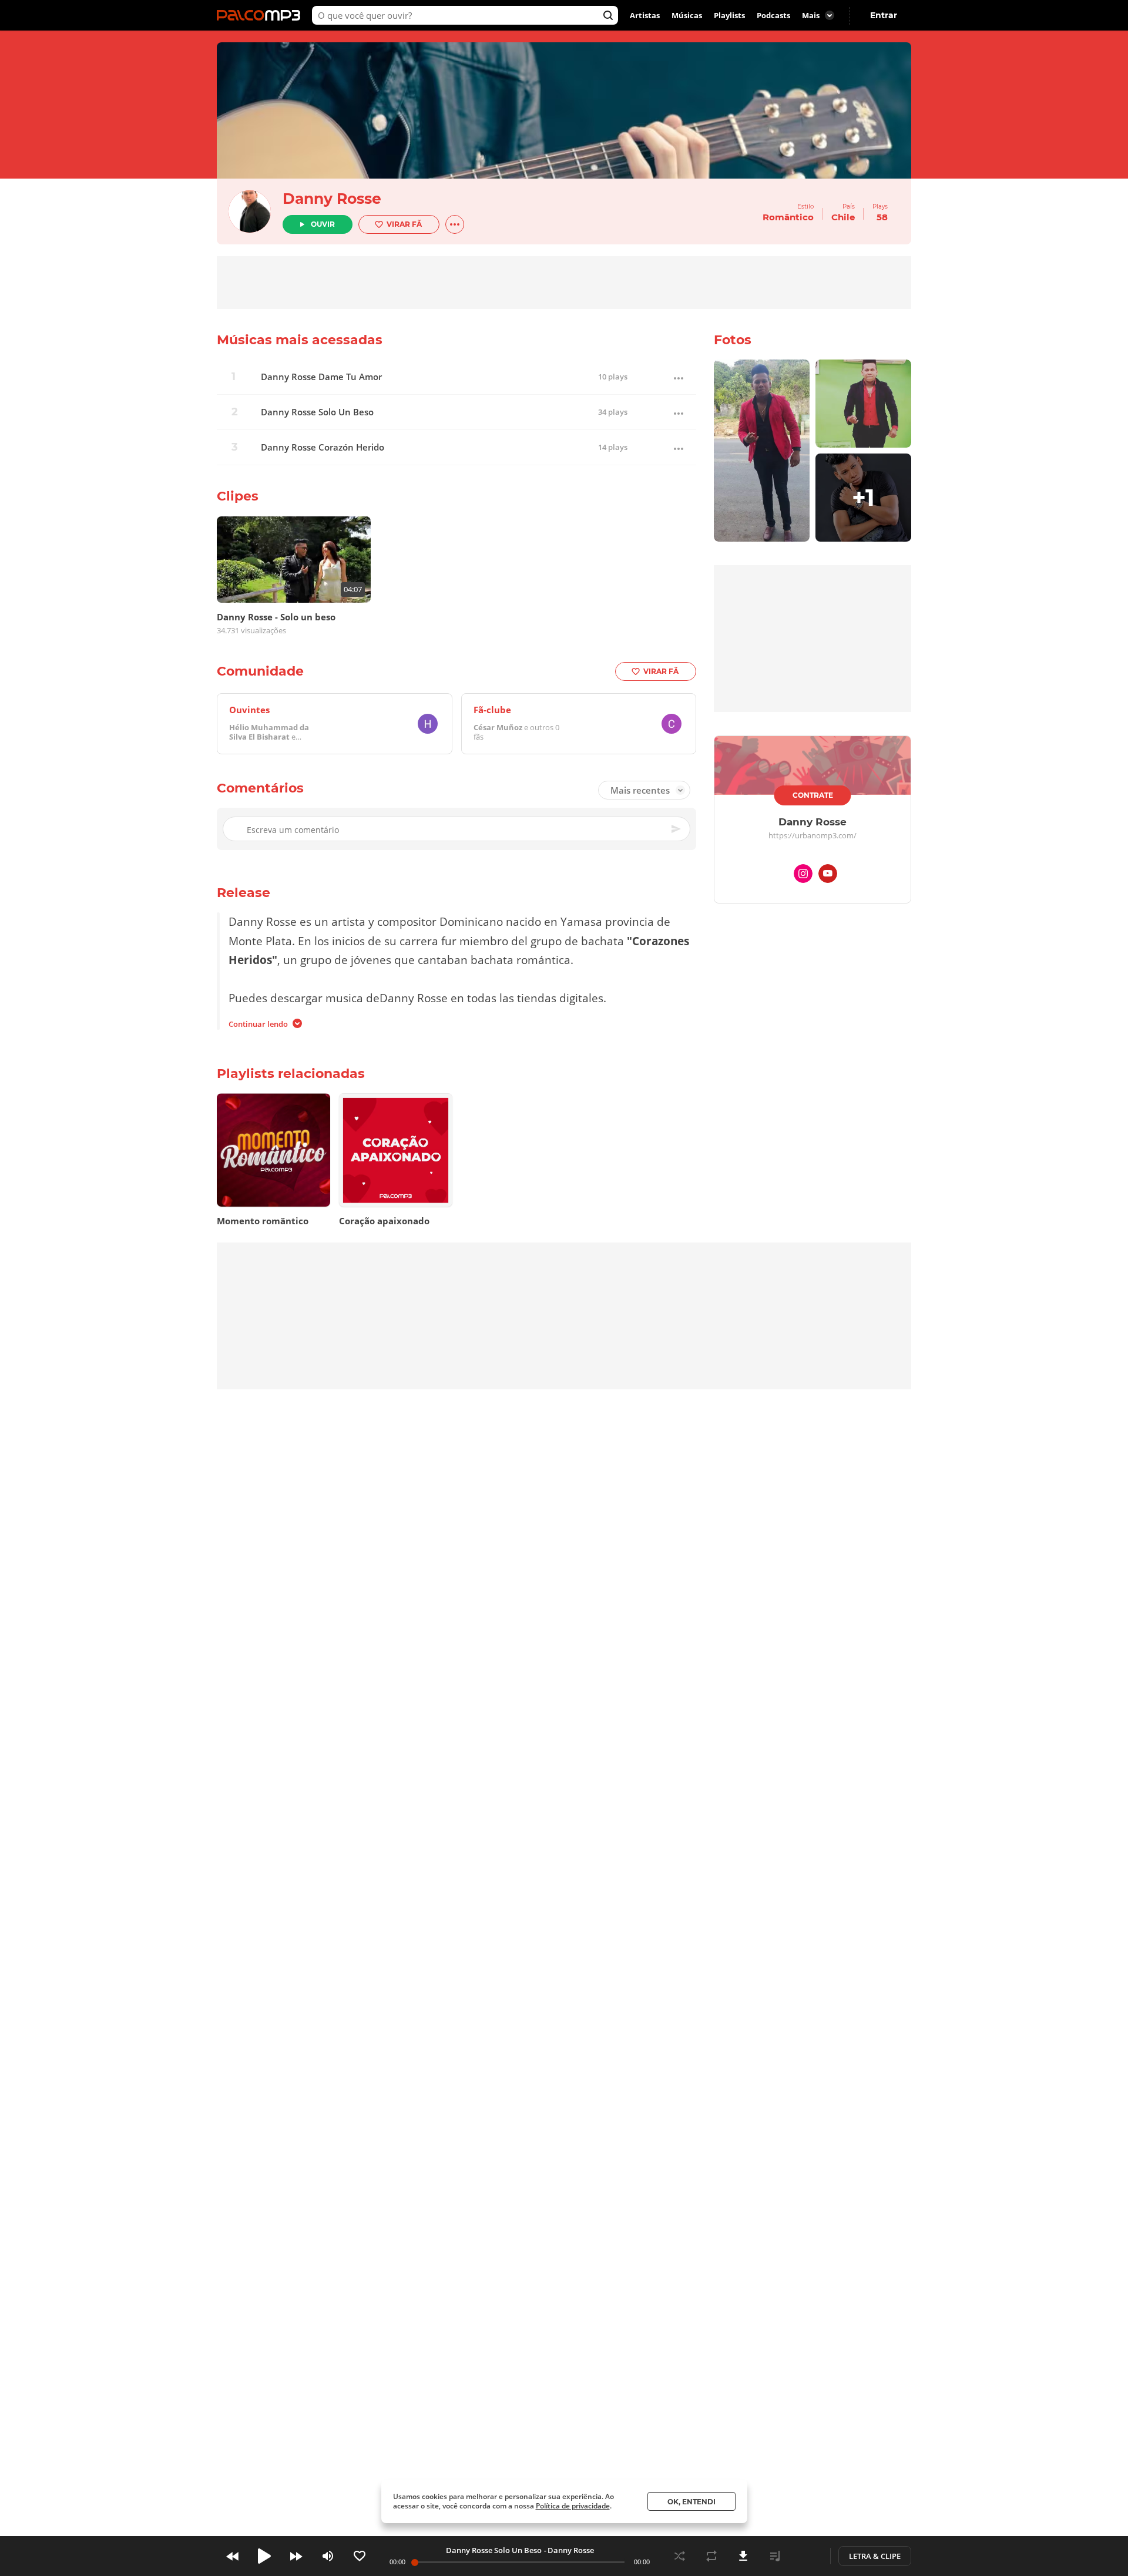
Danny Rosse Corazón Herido (323, 447)
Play (264, 2556)
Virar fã (404, 224)
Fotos (733, 340)
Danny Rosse (332, 199)
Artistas (645, 15)
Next (296, 2556)
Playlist (775, 2556)
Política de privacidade (573, 2506)
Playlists (729, 15)
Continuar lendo (258, 1024)
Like (360, 2556)
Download (743, 2556)
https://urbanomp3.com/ (813, 836)
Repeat (711, 2556)
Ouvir (323, 224)
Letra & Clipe (875, 2556)
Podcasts (773, 15)
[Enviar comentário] (677, 829)
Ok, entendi (691, 2502)
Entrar (884, 15)
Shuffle (680, 2556)
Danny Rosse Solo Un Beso (317, 412)
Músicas (687, 15)
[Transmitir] (807, 2556)
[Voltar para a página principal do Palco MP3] (261, 15)
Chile (843, 217)
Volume (328, 2556)
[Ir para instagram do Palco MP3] (803, 876)
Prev (233, 2556)
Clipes (238, 496)
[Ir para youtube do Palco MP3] (828, 876)
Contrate (813, 795)
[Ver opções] (455, 224)
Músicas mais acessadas (300, 340)
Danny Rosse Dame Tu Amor (321, 377)
